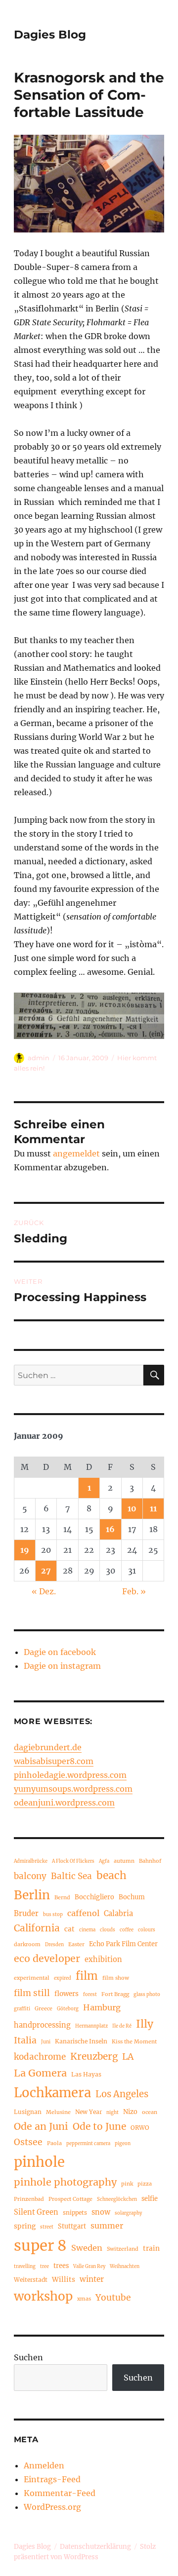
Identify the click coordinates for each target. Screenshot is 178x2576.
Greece (44, 2008)
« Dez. (44, 1591)
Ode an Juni (41, 2126)
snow (101, 2212)
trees (61, 2266)
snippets (75, 2212)
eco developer (47, 1959)
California (37, 1928)
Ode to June (99, 2126)
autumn (124, 1861)
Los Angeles (122, 2094)
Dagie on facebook (60, 1652)
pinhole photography (65, 2182)
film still (32, 1993)
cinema (87, 1930)
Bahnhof (150, 1861)
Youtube (113, 2298)
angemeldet (76, 1153)
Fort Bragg (115, 1994)
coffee (127, 1930)
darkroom (27, 1944)
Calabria (118, 1914)
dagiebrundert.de (48, 1747)
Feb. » (134, 1591)
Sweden (87, 2248)
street (47, 2227)
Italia (25, 2040)
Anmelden (44, 2465)
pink (127, 2184)
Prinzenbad (29, 2199)
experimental (32, 1978)
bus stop (53, 1915)
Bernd (62, 1897)
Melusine (58, 2112)
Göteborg (68, 2009)
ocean (150, 2112)
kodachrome (40, 2057)
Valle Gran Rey (89, 2267)
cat (69, 1929)
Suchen (28, 2357)
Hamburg (102, 2007)
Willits (64, 2280)
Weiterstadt (31, 2280)
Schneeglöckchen (117, 2199)
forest (90, 1995)
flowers (67, 1994)
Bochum (132, 1897)
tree (44, 2267)
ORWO (140, 2128)
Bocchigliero (94, 1897)
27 (46, 1571)
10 (132, 1508)
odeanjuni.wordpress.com (64, 1803)
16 (110, 1529)
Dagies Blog (50, 35)
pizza (145, 2184)
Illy (145, 2024)
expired (63, 1978)
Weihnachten (125, 2267)
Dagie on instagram (62, 1666)
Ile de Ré (122, 2026)
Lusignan (28, 2112)
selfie (150, 2198)
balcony (30, 1876)
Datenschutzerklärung (95, 2547)
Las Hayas (86, 2074)
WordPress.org (52, 2507)
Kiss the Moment (134, 2041)
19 (25, 1550)
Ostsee (28, 2142)
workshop (43, 2296)
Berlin (32, 1895)
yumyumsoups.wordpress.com (73, 1789)
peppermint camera (88, 2144)
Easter (76, 1944)
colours (147, 1930)
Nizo (130, 2112)
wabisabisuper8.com (54, 1761)
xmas (84, 2299)
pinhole (39, 2162)
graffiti (22, 2009)
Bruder (26, 1914)
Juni (46, 2042)
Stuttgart (72, 2226)
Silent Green (36, 2212)
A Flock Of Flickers (73, 1861)
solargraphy (128, 2213)
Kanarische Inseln (81, 2041)
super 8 (40, 2246)
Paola (54, 2143)
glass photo (147, 1995)
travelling (25, 2267)
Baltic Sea (71, 1876)
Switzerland (123, 2249)
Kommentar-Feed (60, 2493)
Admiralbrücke (31, 1861)
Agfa (104, 1861)
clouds (108, 1930)
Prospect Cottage (70, 2199)
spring (25, 2226)
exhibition (103, 1960)
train (151, 2249)
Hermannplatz (91, 2026)
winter (92, 2279)
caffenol (83, 1913)
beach (111, 1875)
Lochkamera (52, 2093)
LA (128, 2057)
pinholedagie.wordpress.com (70, 1775)
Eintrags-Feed (52, 2479)
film (87, 1976)
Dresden (54, 1945)
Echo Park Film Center (123, 1944)
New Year (89, 2112)
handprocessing (42, 2025)
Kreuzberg (94, 2056)
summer (107, 2226)
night (112, 2113)
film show (116, 1978)
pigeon (123, 2144)
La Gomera (40, 2073)
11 (153, 1508)
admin (39, 1058)
